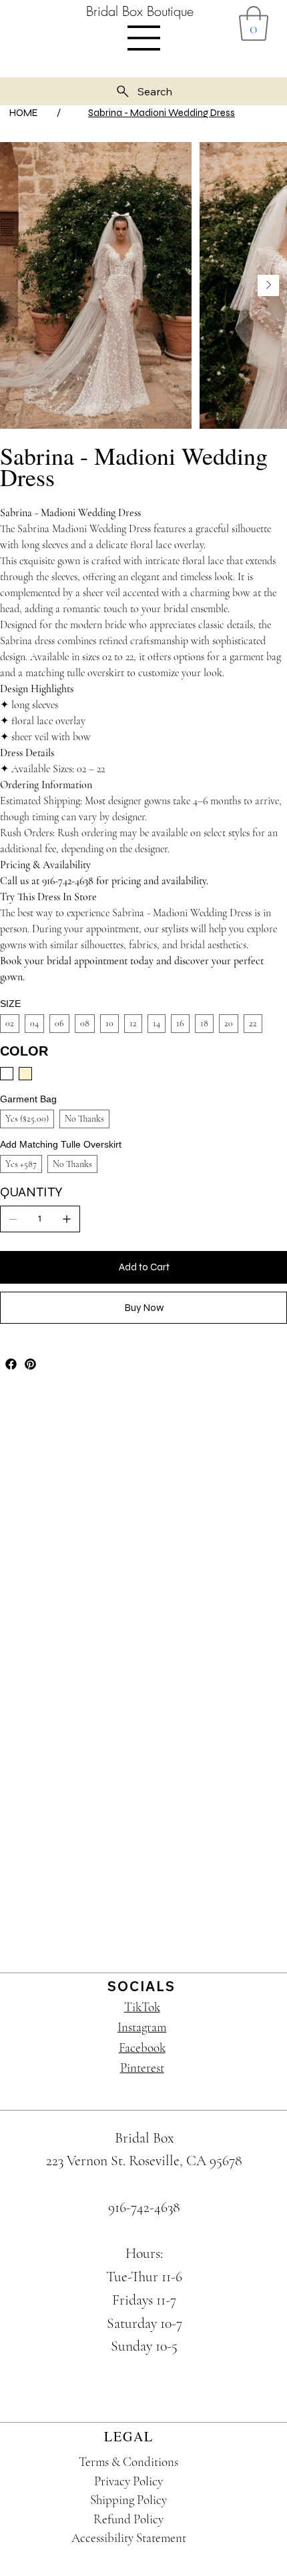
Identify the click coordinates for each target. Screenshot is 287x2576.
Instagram (142, 2027)
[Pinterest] (30, 1364)
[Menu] (144, 38)
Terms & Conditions (128, 2462)
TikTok (142, 2007)
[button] (254, 23)
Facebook (142, 2048)
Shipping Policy (128, 2500)
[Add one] (67, 1219)
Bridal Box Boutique (140, 11)
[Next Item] (268, 285)
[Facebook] (11, 1364)
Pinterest (142, 2068)
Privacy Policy (128, 2481)
